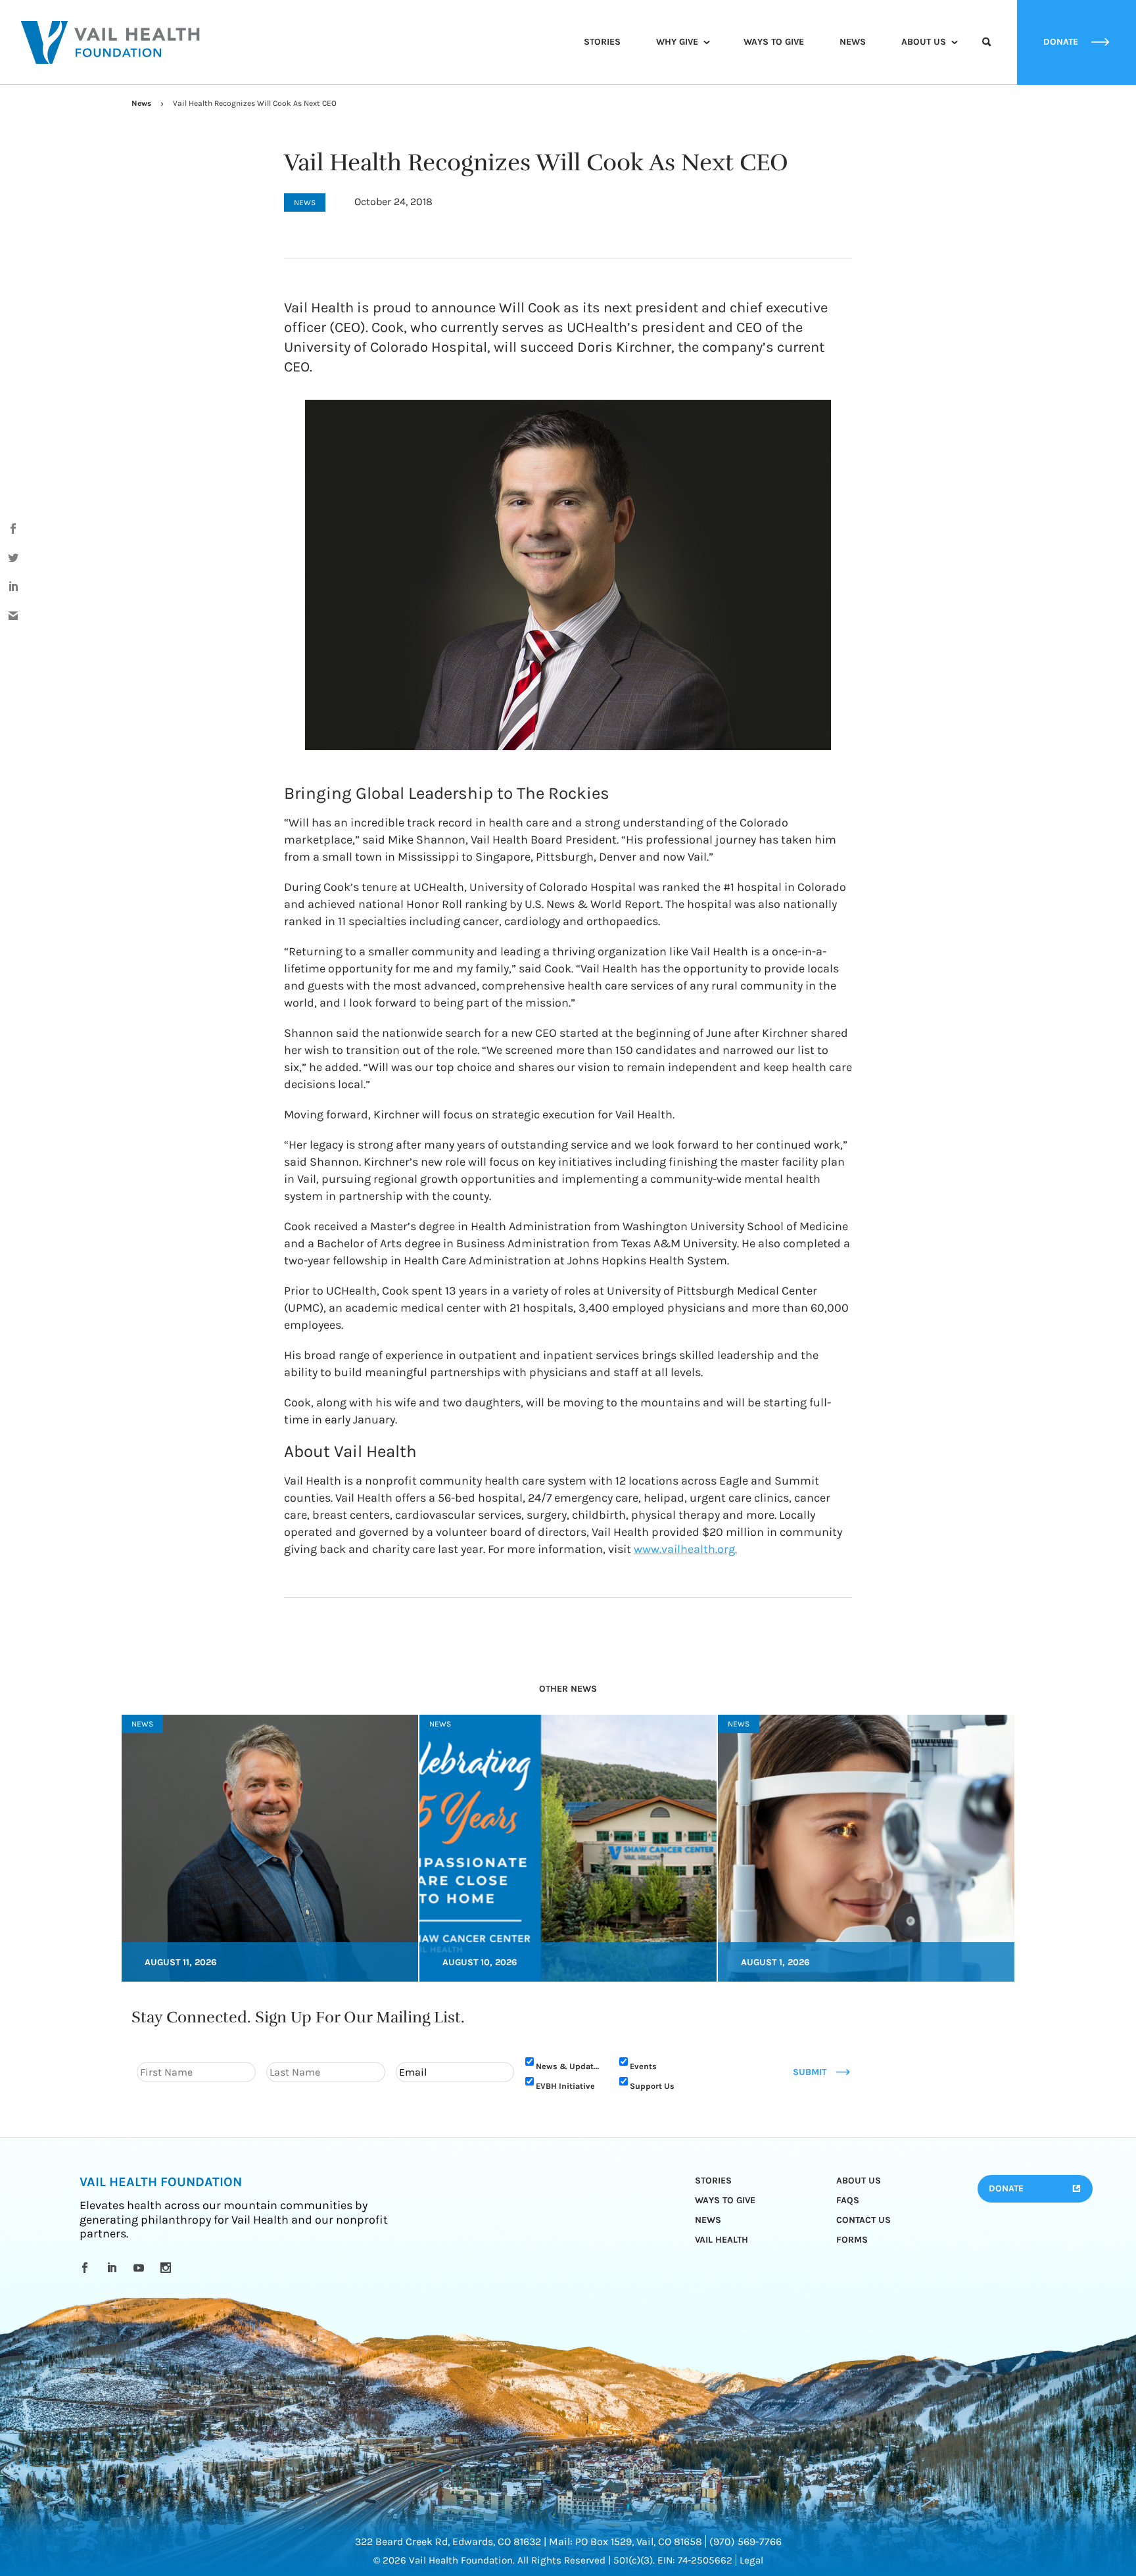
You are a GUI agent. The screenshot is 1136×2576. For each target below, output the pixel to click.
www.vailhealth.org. (685, 1549)
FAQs (848, 2200)
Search (987, 54)
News (853, 42)
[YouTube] (141, 2268)
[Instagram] (168, 2268)
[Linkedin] (114, 2268)
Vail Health (722, 2240)
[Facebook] (87, 2268)
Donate (1006, 2188)
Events (643, 2066)
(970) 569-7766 (745, 2541)
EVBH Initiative (565, 2086)
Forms (852, 2240)
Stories (602, 42)
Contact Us (864, 2220)
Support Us (652, 2086)
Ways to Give (774, 42)
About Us (924, 42)
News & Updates (569, 2066)
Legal (751, 2560)
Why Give (677, 42)
